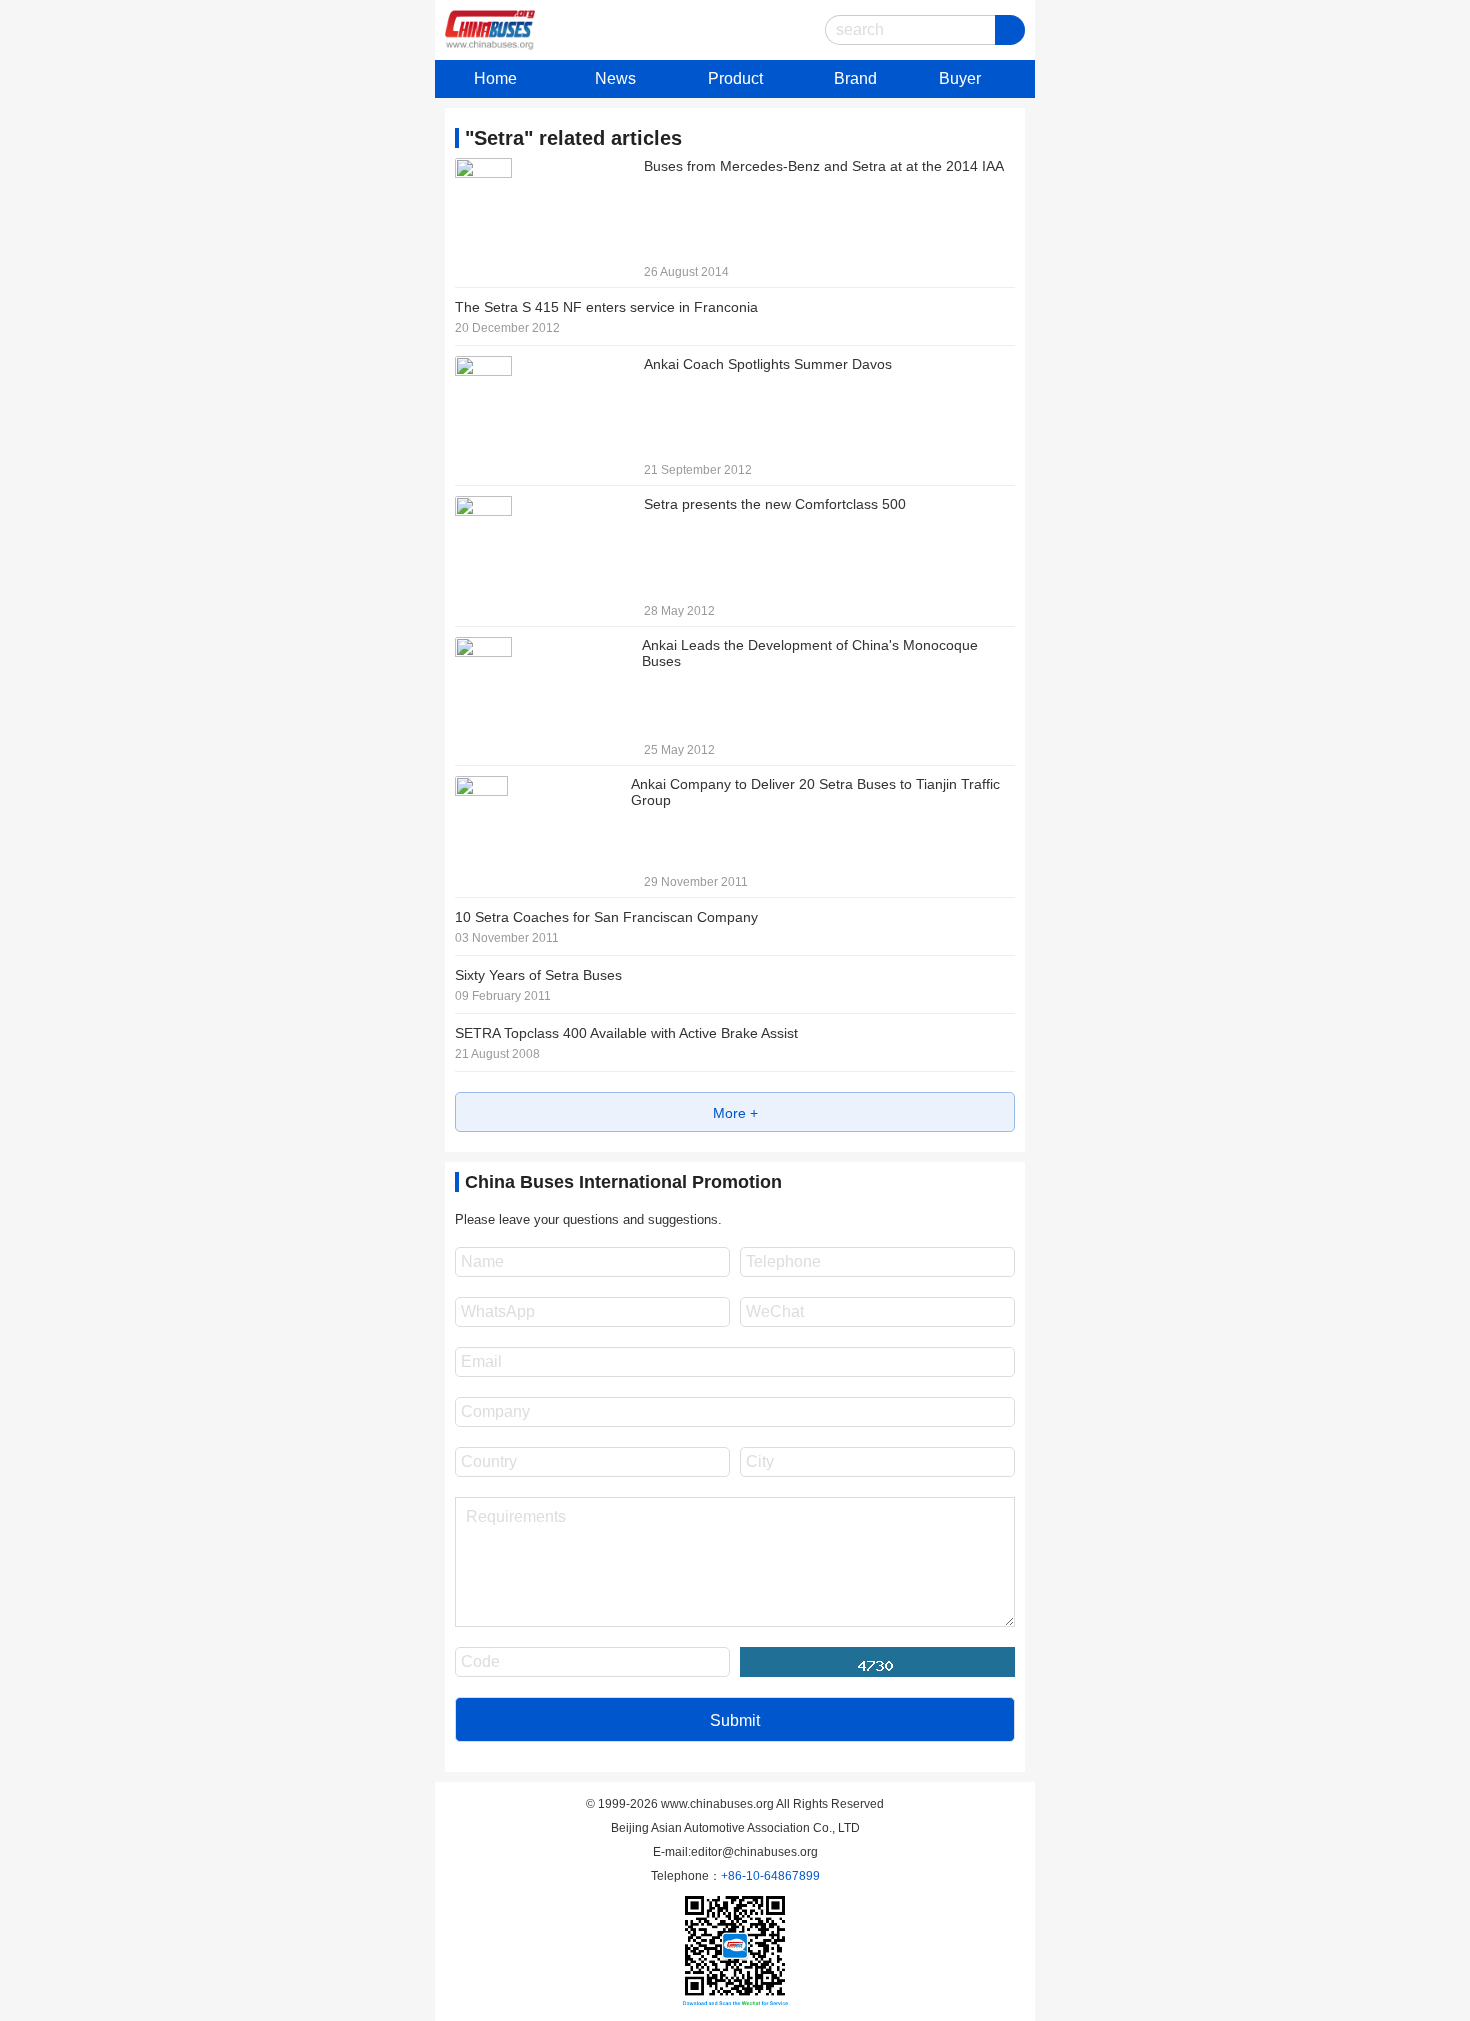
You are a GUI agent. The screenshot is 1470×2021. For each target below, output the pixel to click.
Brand (855, 78)
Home (495, 78)
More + (735, 1113)
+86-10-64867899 (770, 1876)
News (615, 78)
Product (735, 78)
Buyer (960, 78)
